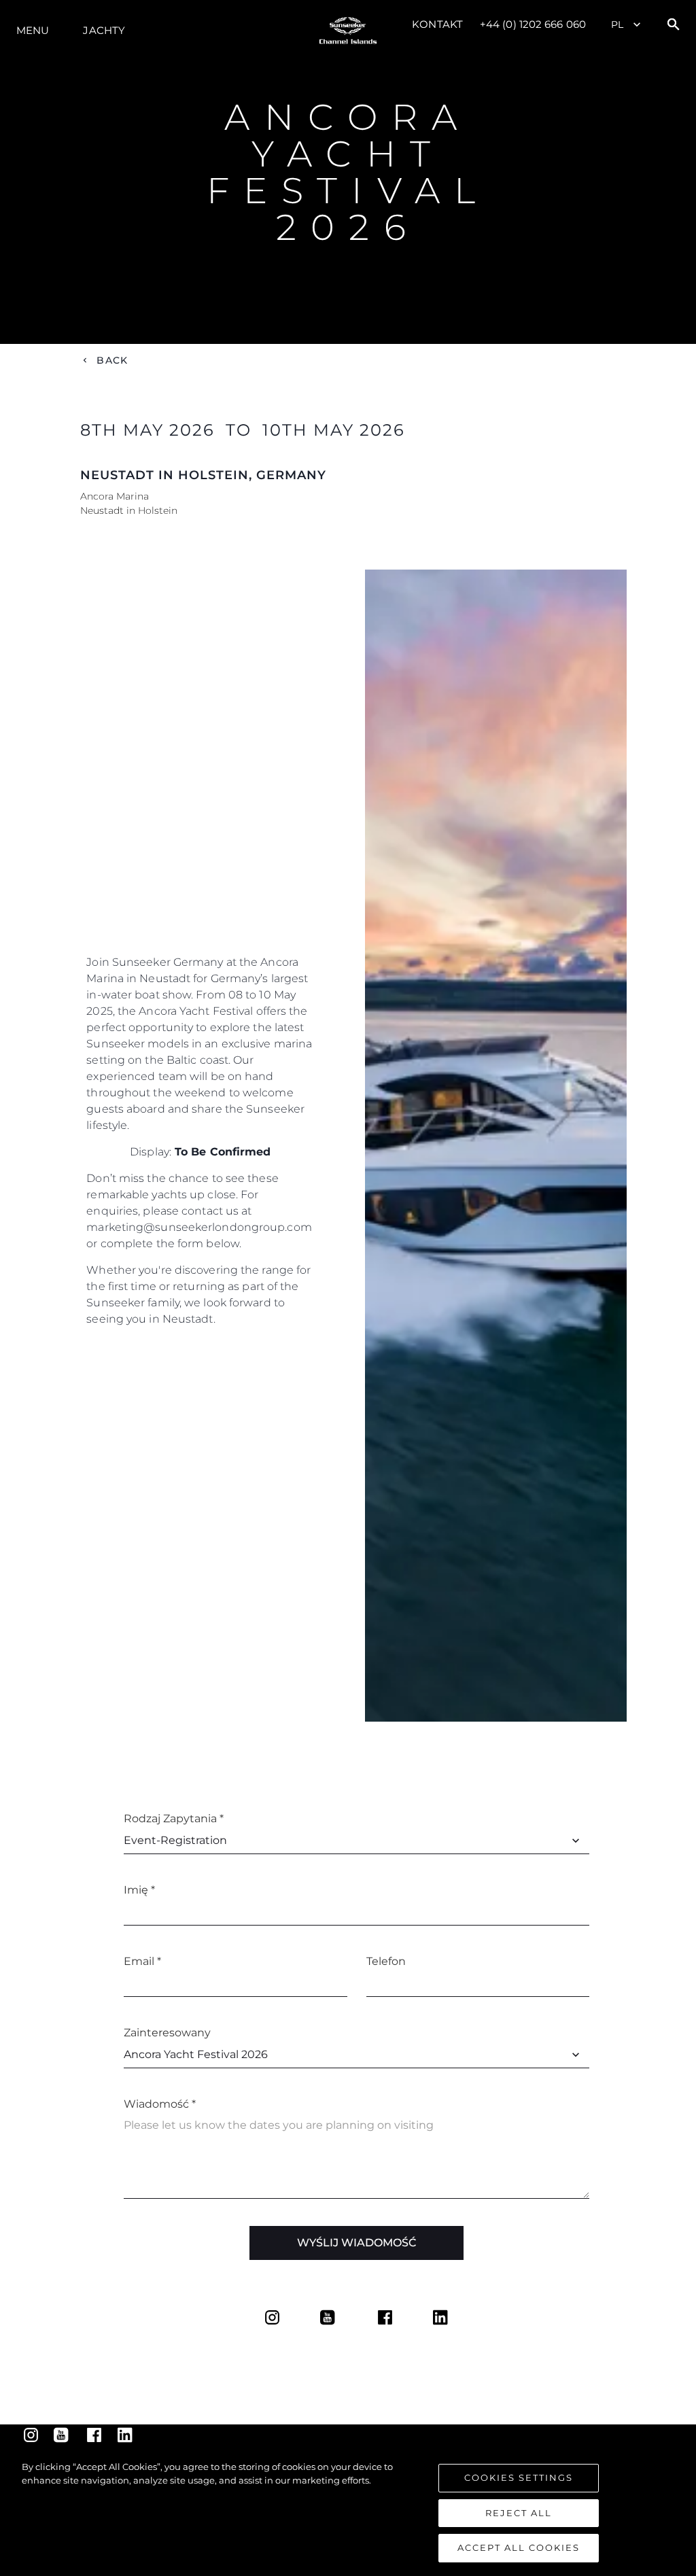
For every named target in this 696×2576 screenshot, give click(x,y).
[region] (348, 2511)
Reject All (519, 2513)
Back (112, 360)
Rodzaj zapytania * (174, 1818)
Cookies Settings (519, 2477)
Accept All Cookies (519, 2547)
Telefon (386, 1961)
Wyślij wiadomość (356, 2243)
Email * (142, 1961)
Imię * (139, 1890)
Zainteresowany (167, 2033)
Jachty (104, 30)
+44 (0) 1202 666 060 (533, 24)
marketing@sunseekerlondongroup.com (199, 1227)
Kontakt (437, 24)
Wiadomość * (160, 2104)
